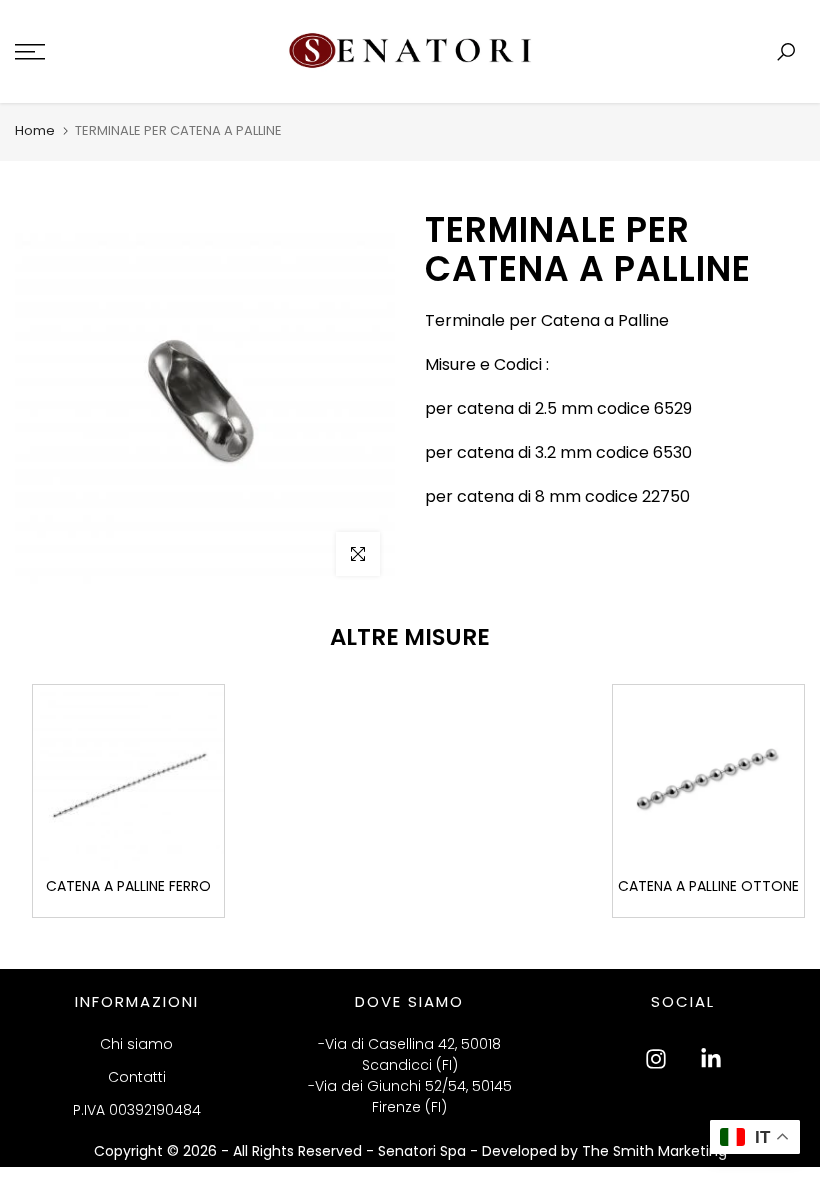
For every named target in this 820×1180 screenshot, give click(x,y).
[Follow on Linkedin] (711, 1059)
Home (35, 130)
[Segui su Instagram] (656, 1059)
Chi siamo (136, 1044)
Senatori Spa (424, 1151)
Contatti (137, 1077)
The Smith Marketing (654, 1151)
